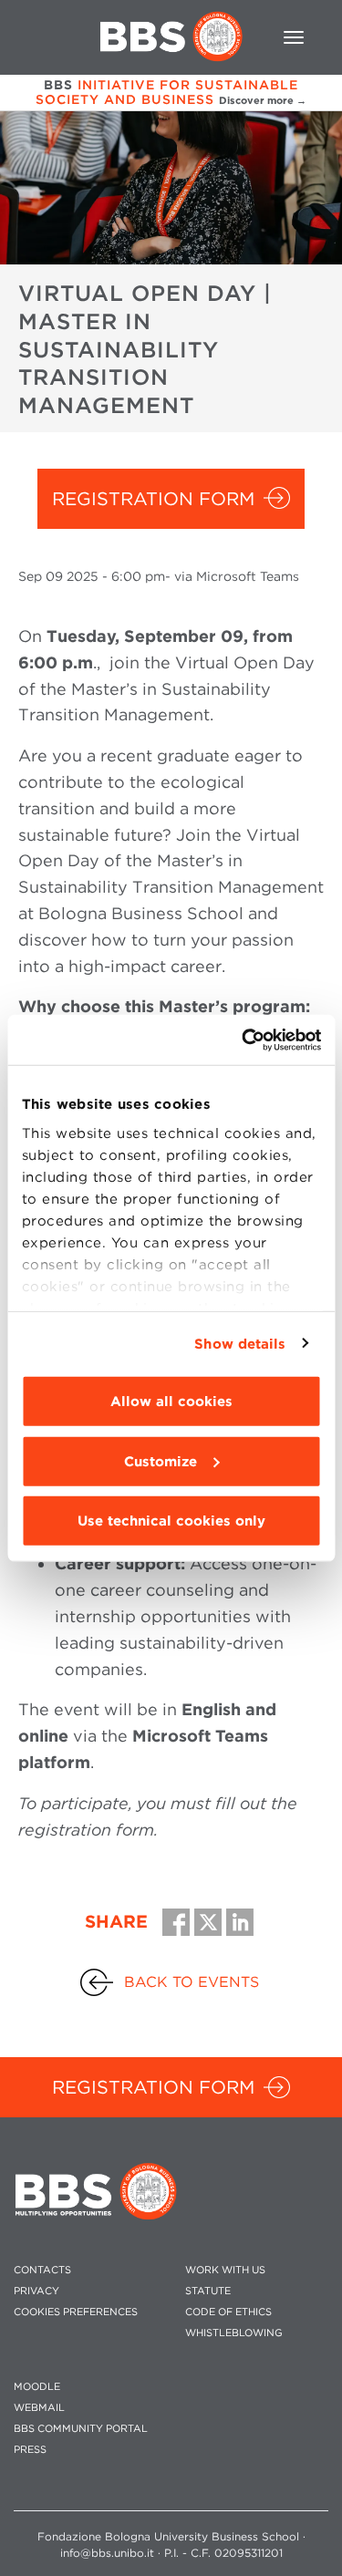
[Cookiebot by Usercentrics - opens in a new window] (244, 1040)
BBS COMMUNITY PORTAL (81, 2429)
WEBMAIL (39, 2408)
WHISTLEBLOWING (234, 2333)
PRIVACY (36, 2291)
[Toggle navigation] (294, 37)
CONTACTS (42, 2270)
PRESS (30, 2450)
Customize (161, 1461)
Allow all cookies (171, 1402)
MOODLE (37, 2387)
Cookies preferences (76, 2312)
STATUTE (208, 2291)
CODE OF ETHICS (228, 2312)
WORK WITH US (225, 2270)
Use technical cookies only (171, 1521)
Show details (240, 1343)
